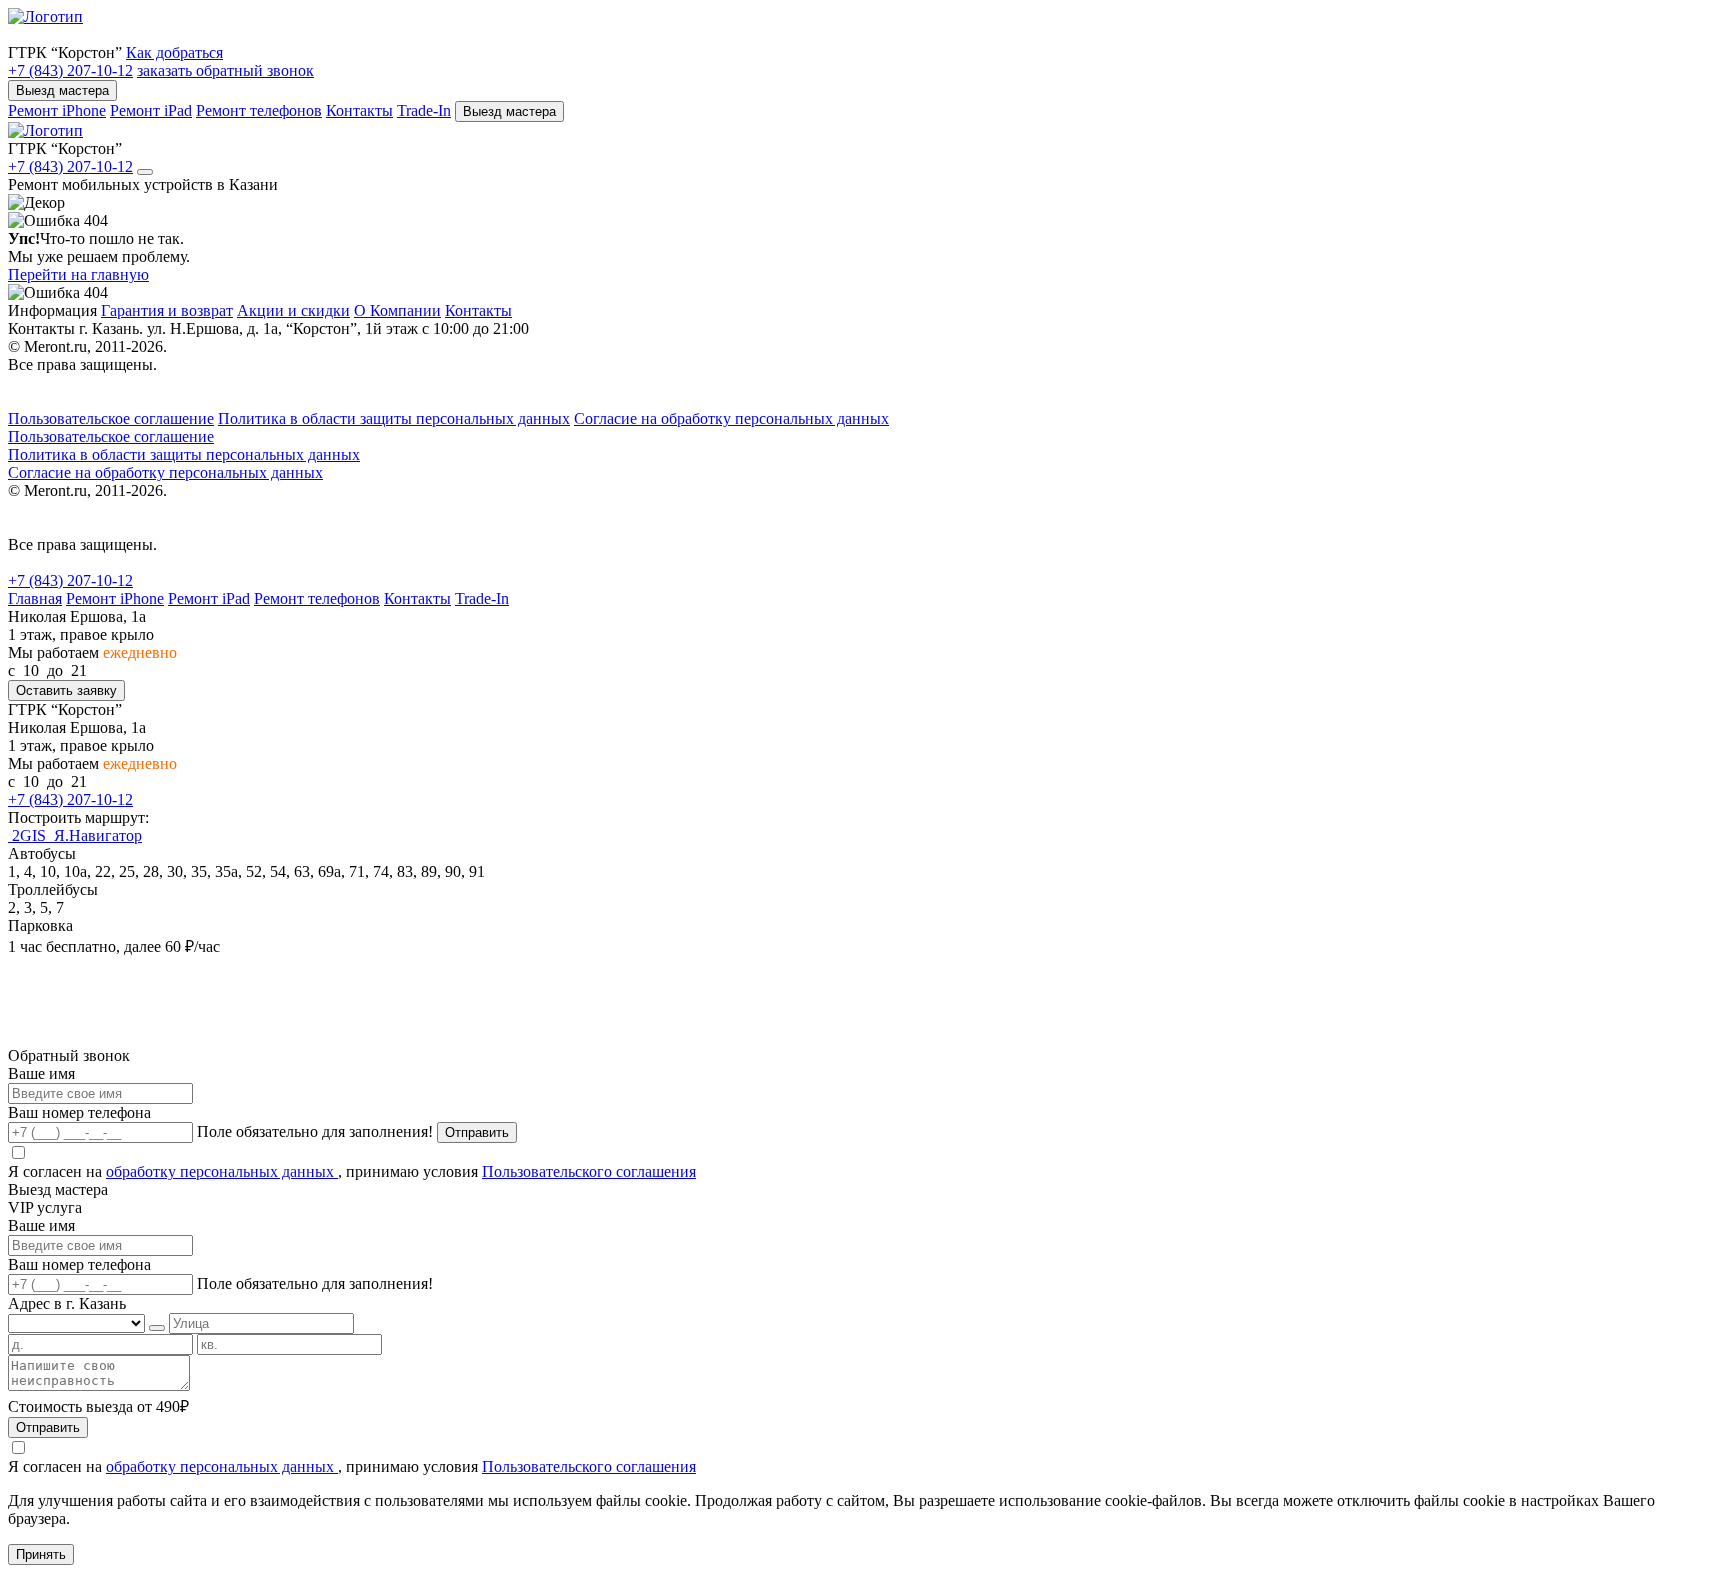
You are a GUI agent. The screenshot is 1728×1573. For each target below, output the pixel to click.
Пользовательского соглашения (589, 1171)
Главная (35, 598)
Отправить (477, 1132)
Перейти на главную (78, 274)
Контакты (359, 110)
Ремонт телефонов (259, 110)
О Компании (397, 310)
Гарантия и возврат (167, 310)
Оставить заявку (66, 690)
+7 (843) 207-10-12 (70, 70)
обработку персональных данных (222, 1171)
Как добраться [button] (174, 52)
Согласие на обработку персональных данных (731, 418)
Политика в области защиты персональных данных (394, 418)
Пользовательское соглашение (111, 418)
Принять (41, 1554)
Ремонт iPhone (57, 110)
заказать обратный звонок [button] (225, 70)
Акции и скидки (293, 310)
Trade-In (424, 110)
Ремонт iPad (151, 110)
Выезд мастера (62, 90)
